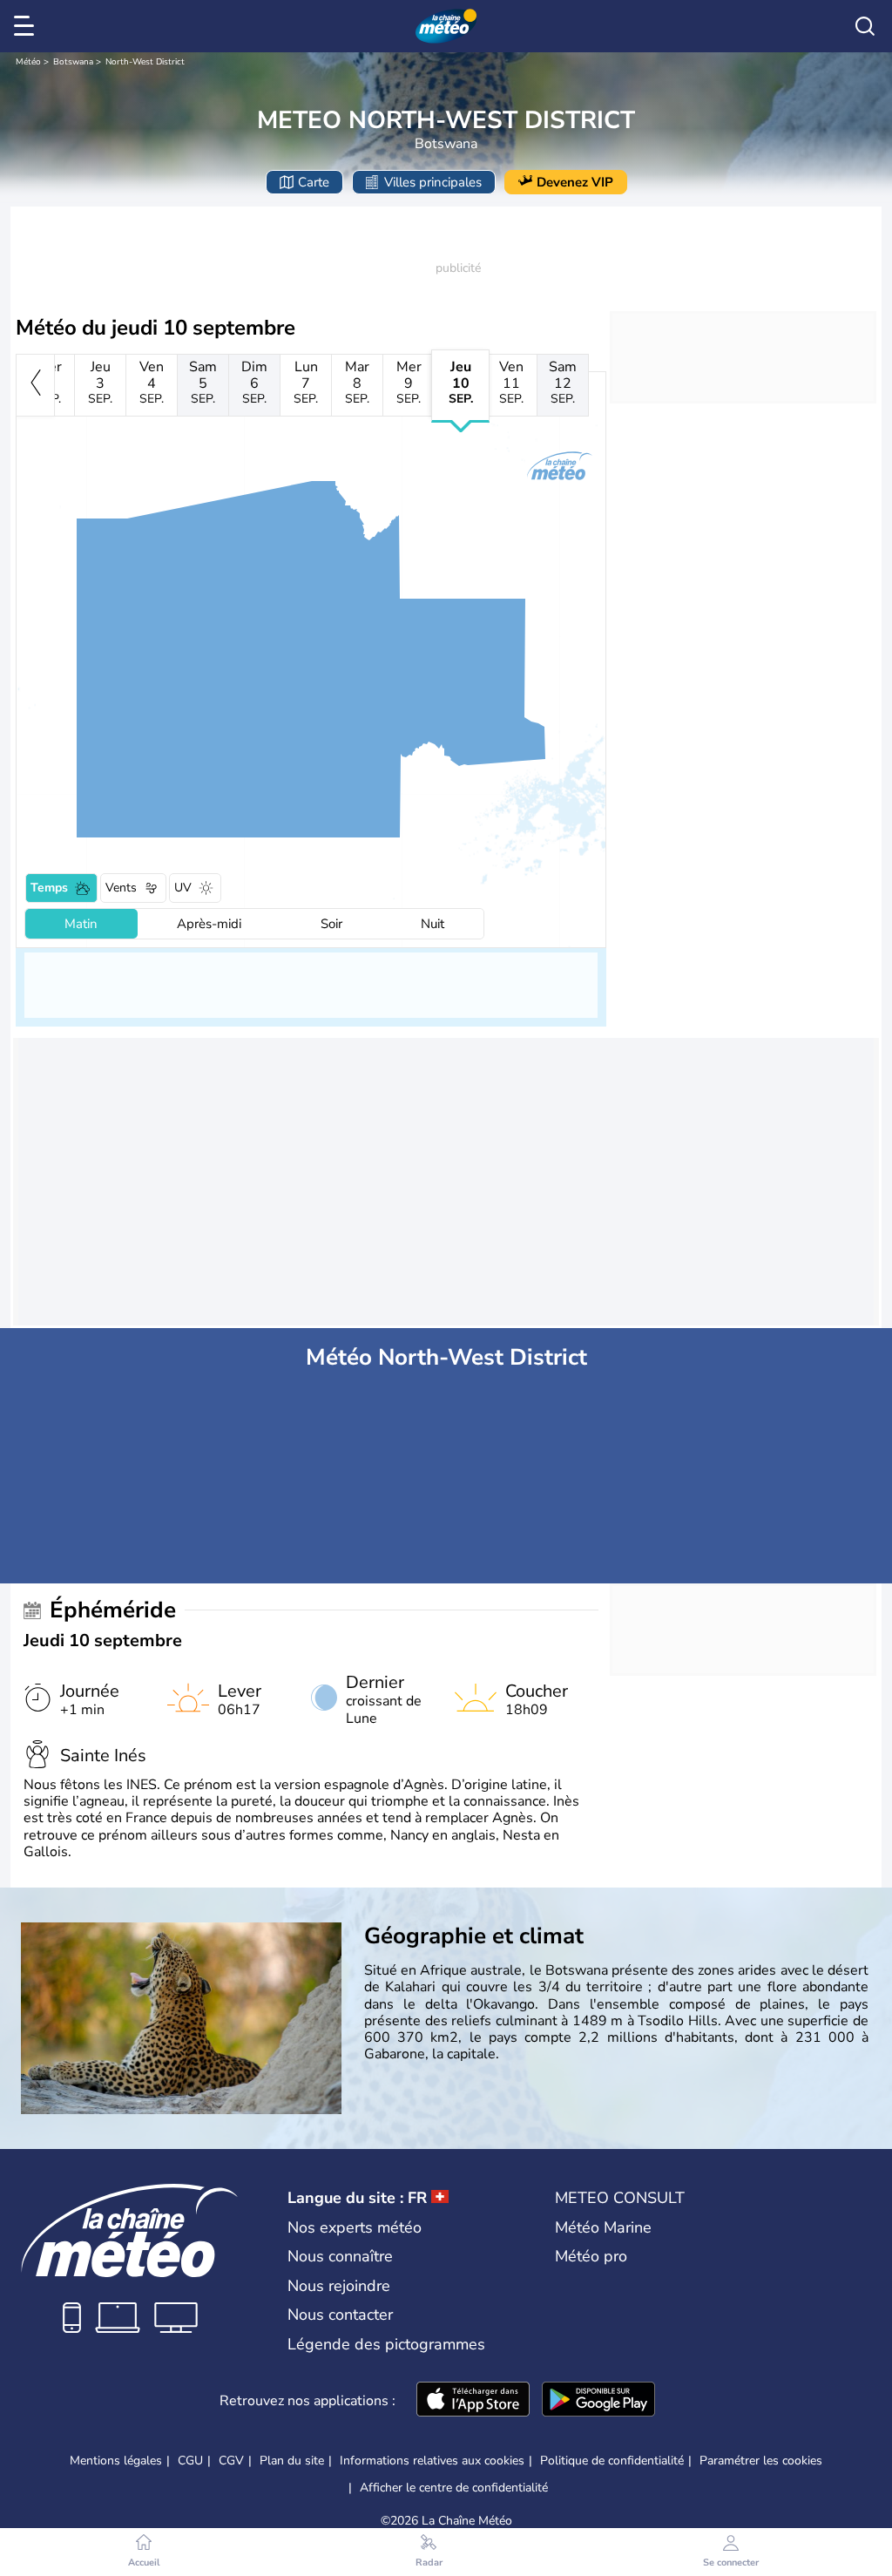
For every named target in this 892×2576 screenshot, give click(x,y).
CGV (231, 2461)
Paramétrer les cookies (761, 2461)
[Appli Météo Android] (598, 2401)
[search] (865, 26)
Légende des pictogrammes (386, 2344)
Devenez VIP (575, 182)
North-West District (145, 62)
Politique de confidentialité (612, 2461)
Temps (49, 888)
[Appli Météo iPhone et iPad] (473, 2401)
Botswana (73, 62)
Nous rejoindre (339, 2286)
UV (183, 888)
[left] (35, 385)
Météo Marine (603, 2227)
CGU (190, 2461)
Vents (121, 888)
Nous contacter (340, 2315)
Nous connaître (340, 2256)
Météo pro (591, 2256)
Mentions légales (116, 2461)
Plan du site (292, 2461)
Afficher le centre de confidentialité (454, 2488)
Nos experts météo (355, 2227)
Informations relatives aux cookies (432, 2461)
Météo (28, 62)
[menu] (27, 26)
